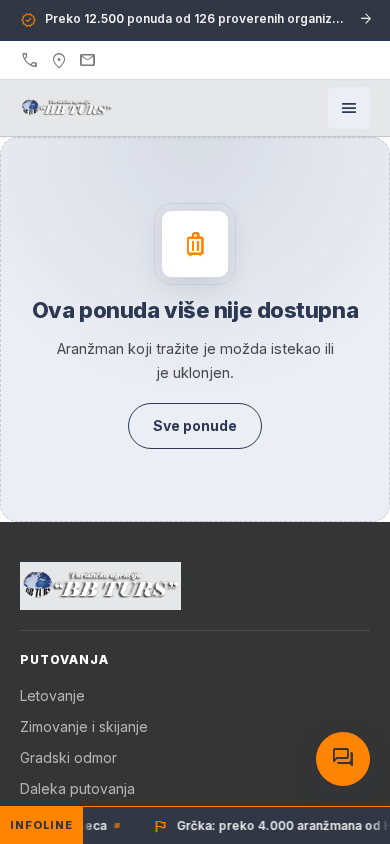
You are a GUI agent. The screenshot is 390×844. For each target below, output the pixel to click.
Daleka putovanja (77, 788)
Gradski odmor (68, 757)
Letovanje (52, 695)
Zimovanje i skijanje (84, 726)
